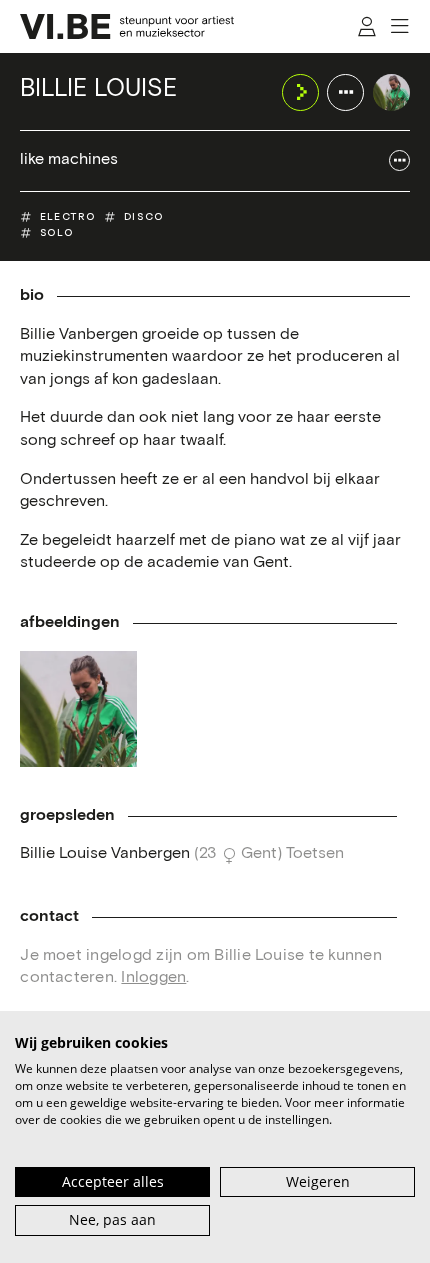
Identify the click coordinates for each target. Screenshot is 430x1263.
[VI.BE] (127, 26)
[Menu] (401, 26)
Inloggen (153, 977)
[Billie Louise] (391, 92)
